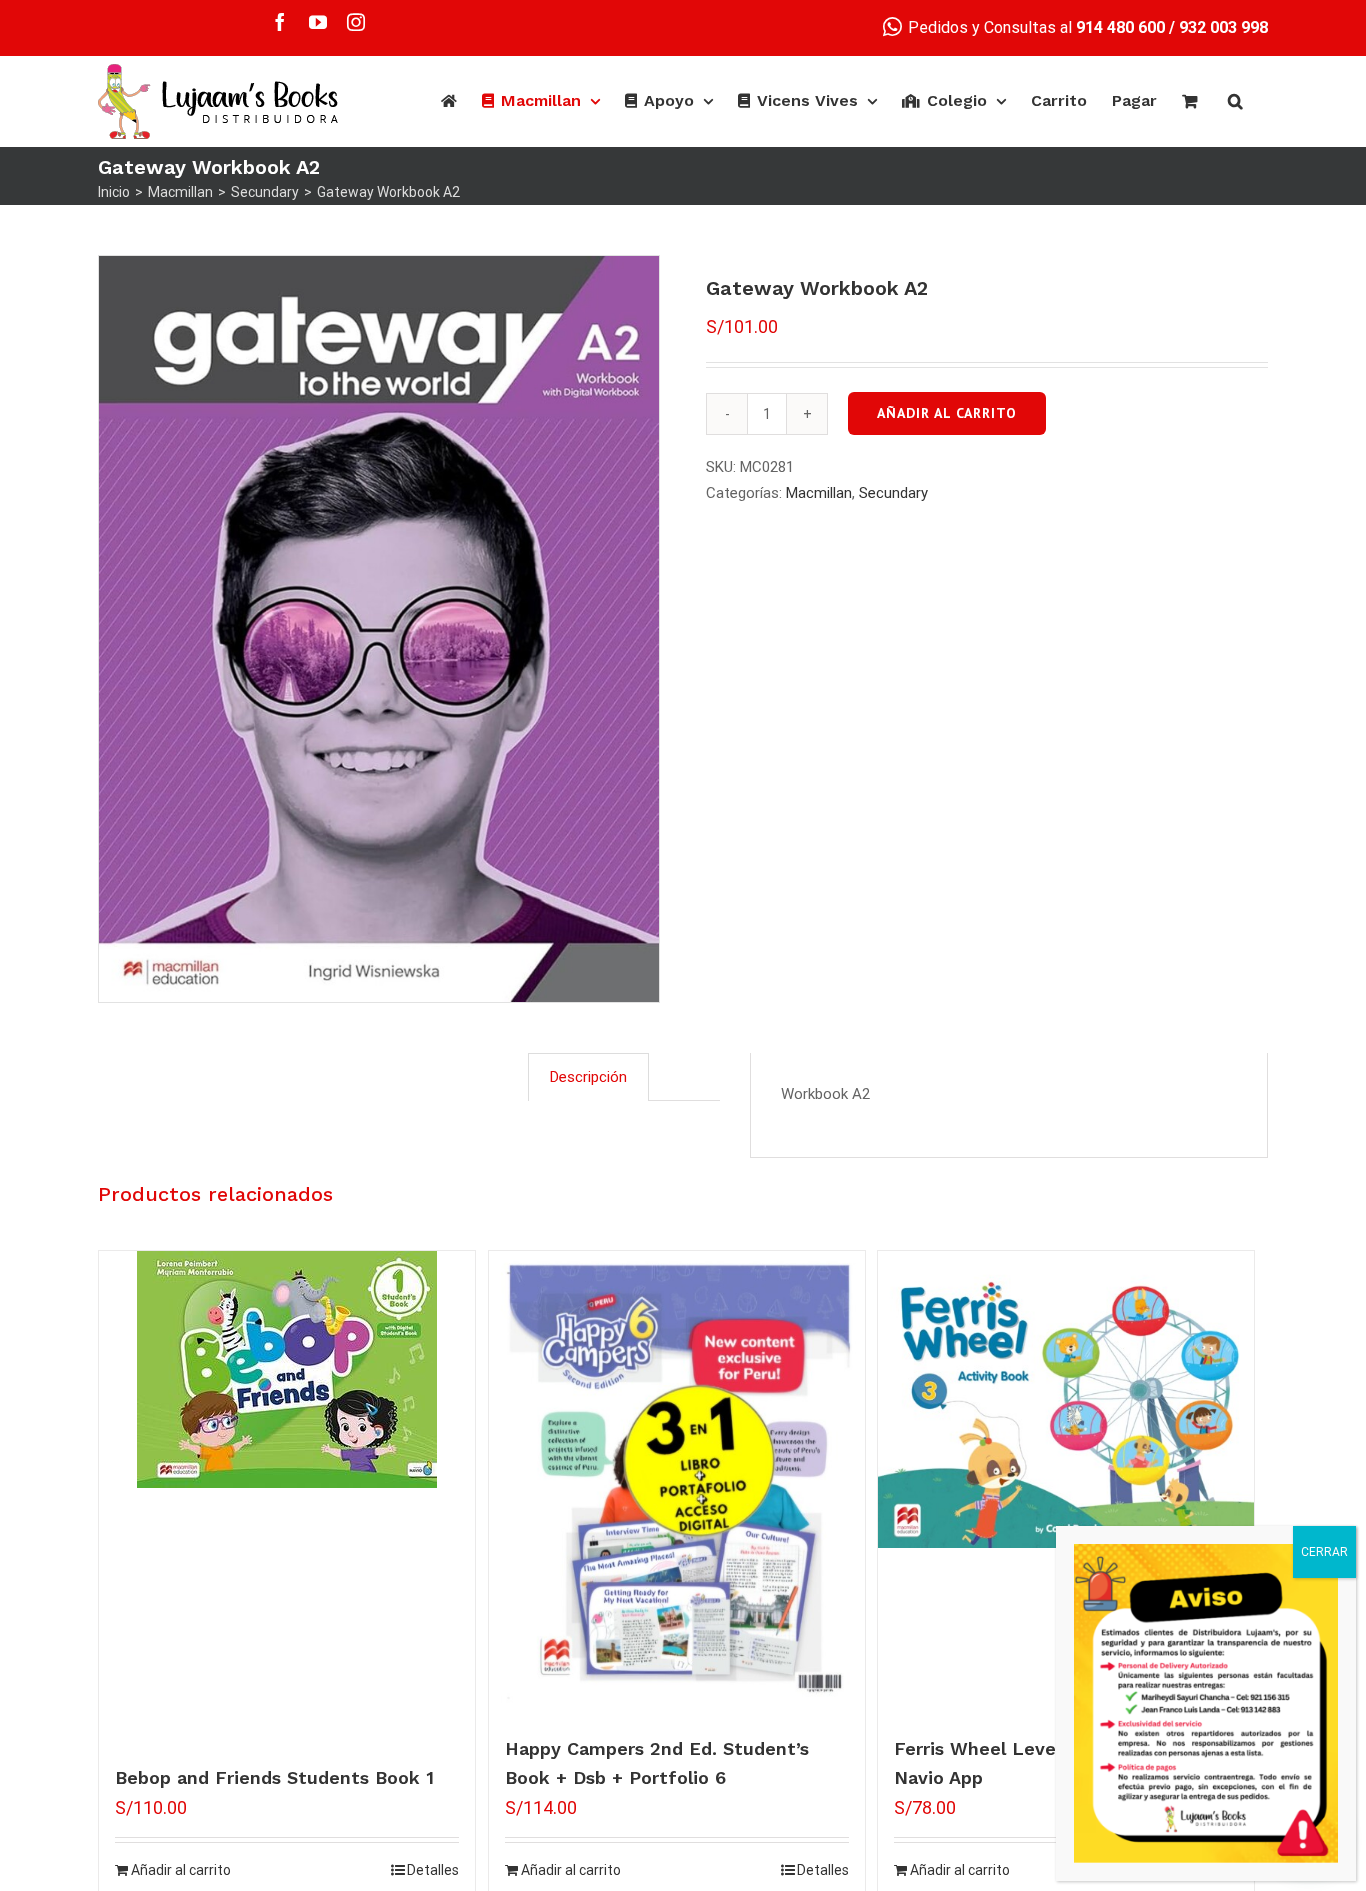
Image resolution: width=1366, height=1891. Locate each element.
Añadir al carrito (947, 413)
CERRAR (1324, 1552)
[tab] (588, 1077)
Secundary (893, 493)
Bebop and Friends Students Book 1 (274, 1777)
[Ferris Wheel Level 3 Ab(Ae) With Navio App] (1066, 1399)
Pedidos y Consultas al (1034, 27)
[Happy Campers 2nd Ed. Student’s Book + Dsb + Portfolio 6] (677, 1485)
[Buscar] (1235, 101)
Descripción (588, 1077)
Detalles (433, 1870)
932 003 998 (1223, 27)
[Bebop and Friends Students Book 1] (287, 1369)
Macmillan (819, 493)
